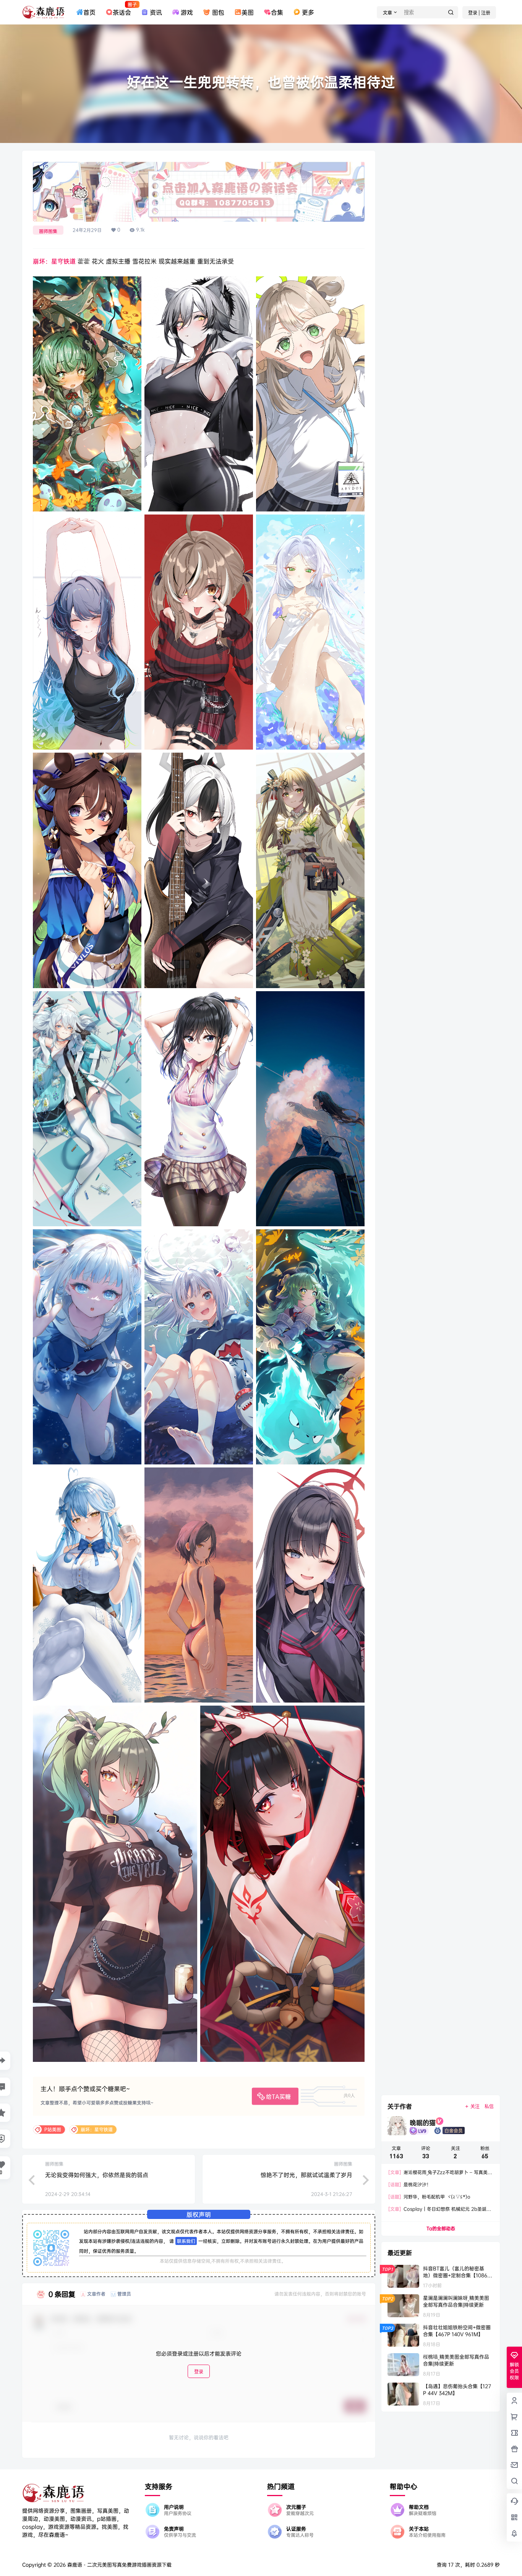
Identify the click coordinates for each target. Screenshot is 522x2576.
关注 (475, 2106)
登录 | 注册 (479, 13)
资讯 (156, 12)
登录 (199, 2372)
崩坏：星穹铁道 (54, 261)
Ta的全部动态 (441, 2228)
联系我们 (186, 2241)
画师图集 (48, 231)
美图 (248, 12)
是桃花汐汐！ (410, 2184)
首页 (89, 12)
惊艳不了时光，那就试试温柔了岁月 (306, 2175)
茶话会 (122, 9)
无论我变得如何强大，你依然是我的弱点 (97, 2175)
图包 (218, 12)
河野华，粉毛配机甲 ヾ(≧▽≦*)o (429, 2197)
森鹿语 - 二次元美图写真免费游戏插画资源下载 (119, 2565)
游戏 (187, 12)
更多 (308, 12)
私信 (489, 2106)
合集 (277, 12)
